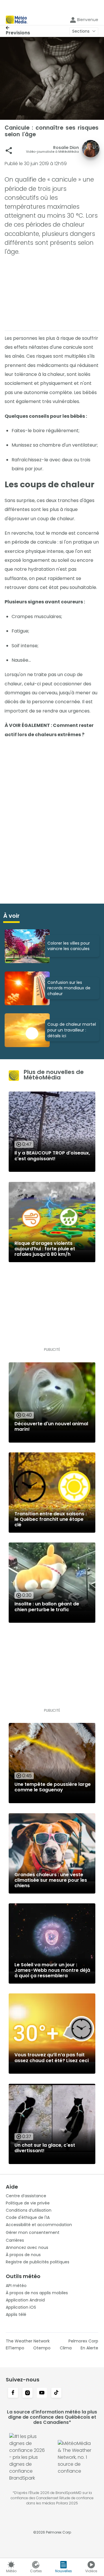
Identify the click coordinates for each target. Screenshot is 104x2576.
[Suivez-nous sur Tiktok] (56, 2393)
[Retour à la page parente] (18, 28)
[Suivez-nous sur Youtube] (42, 2393)
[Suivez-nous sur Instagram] (27, 2393)
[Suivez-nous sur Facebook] (13, 2393)
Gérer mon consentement (33, 2232)
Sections (81, 31)
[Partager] (9, 151)
